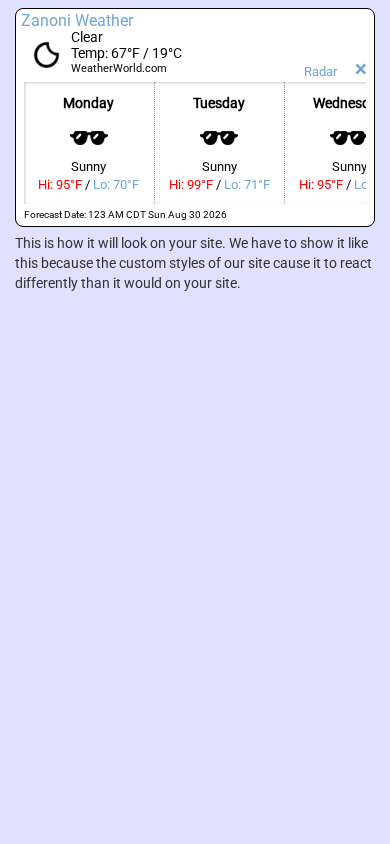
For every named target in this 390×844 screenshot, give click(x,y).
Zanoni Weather (77, 20)
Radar (320, 71)
